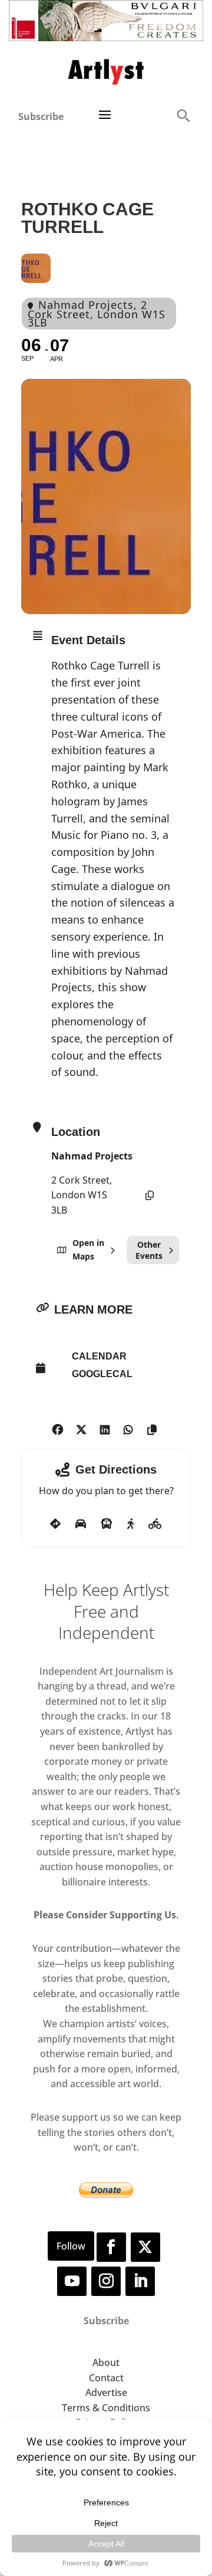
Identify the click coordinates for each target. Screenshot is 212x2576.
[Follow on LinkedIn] (140, 2281)
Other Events (149, 1250)
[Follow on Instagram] (106, 2281)
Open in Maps (88, 1249)
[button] (183, 115)
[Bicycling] (155, 1524)
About (106, 2362)
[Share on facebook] (57, 1428)
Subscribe (41, 116)
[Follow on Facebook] (111, 2247)
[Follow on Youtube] (72, 2281)
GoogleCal (102, 1374)
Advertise (106, 2392)
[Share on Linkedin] (105, 1428)
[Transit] (107, 1524)
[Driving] (81, 1524)
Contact (106, 2378)
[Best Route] (55, 1524)
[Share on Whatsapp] (128, 1428)
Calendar (99, 1356)
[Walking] (130, 1524)
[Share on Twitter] (81, 1428)
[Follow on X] (145, 2247)
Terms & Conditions (106, 2408)
